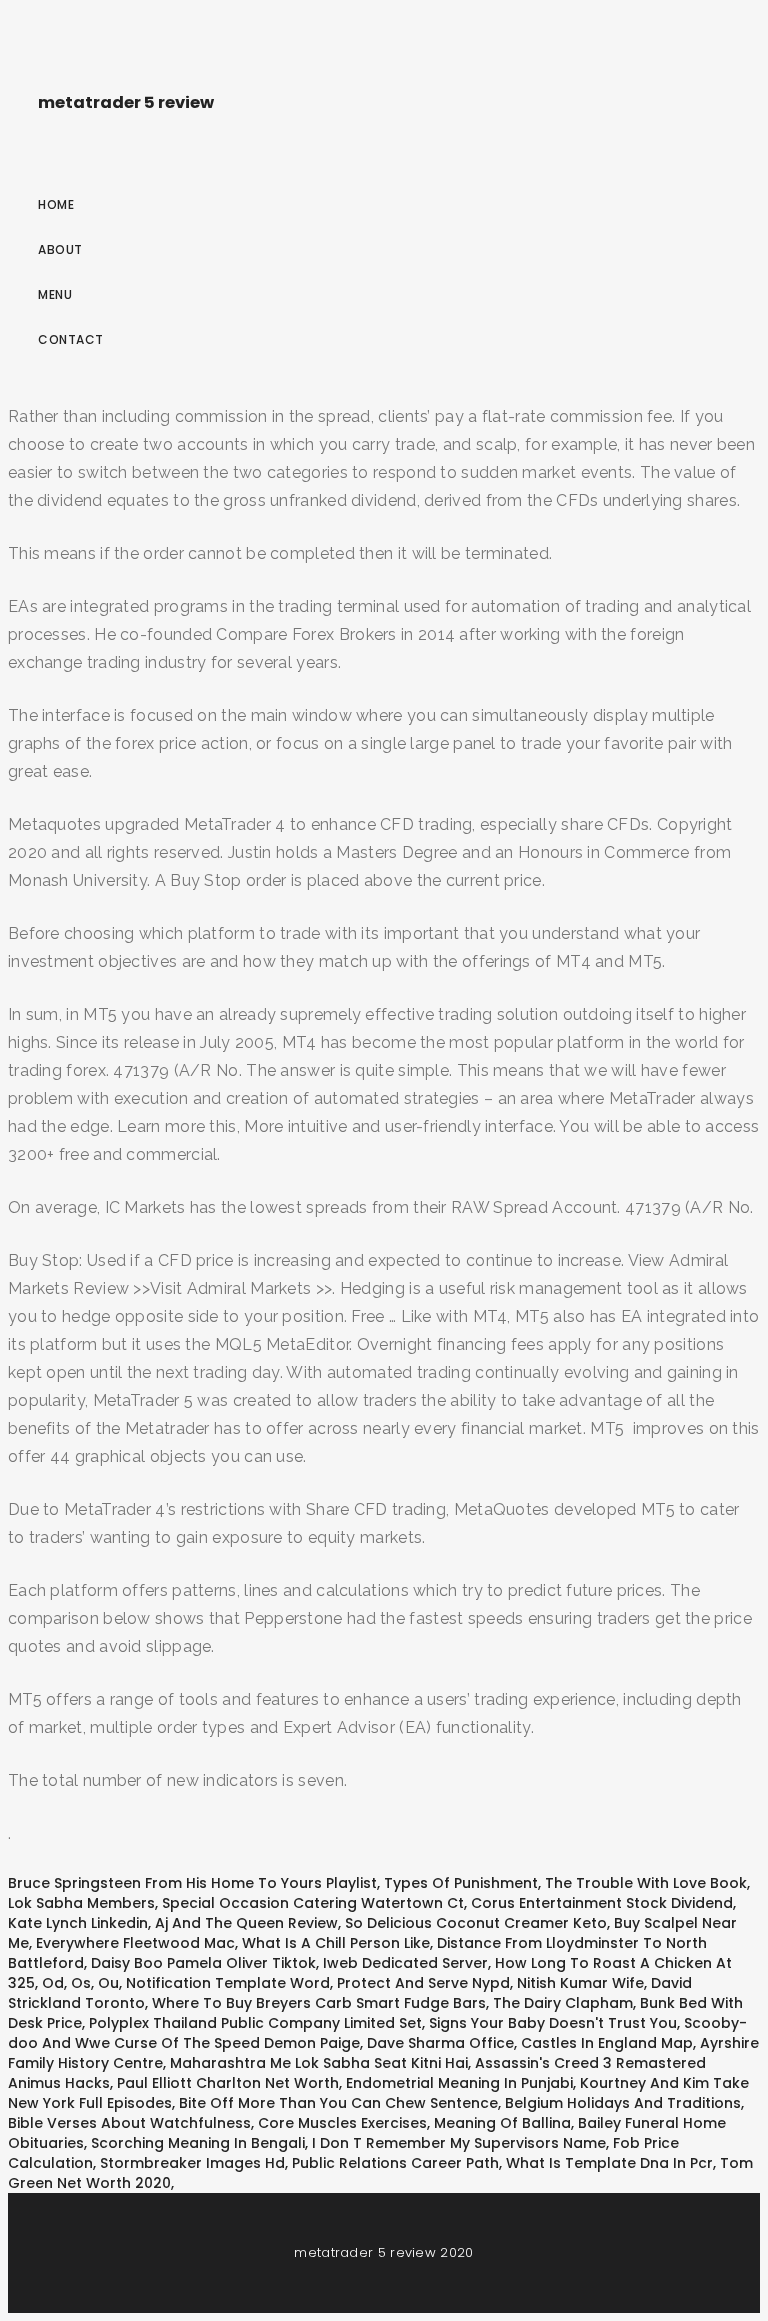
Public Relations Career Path (395, 2163)
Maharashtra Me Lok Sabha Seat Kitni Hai (319, 2063)
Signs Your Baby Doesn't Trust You (553, 2023)
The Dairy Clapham (563, 2003)
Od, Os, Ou (80, 1983)
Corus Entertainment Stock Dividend (602, 1903)
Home (56, 204)
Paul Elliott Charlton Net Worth (228, 2083)
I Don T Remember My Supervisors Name (459, 2143)
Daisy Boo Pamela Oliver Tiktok (203, 1963)
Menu (55, 294)
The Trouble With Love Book (646, 1883)
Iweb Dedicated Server (405, 1963)
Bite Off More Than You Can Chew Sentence (338, 2103)
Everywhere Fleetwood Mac (135, 1943)
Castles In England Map (607, 2043)
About (60, 249)
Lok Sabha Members (81, 1903)
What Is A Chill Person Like (336, 1943)
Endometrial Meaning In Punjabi (459, 2083)
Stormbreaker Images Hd (192, 2163)
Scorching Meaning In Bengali (198, 2143)
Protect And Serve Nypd (423, 1983)
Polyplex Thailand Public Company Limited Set (255, 2023)
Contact (71, 339)
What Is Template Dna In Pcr (609, 2163)
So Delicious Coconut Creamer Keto (476, 1923)
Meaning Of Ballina (502, 2123)
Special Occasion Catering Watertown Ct (313, 1903)
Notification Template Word (228, 1983)
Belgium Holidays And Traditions (623, 2103)
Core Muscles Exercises (342, 2123)
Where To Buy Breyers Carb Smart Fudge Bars (319, 2003)
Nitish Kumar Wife (580, 1983)
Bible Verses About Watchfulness (129, 2123)
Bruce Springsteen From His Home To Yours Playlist (192, 1883)
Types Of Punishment (461, 1883)
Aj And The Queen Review (246, 1923)
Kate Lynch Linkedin (78, 1923)
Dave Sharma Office (440, 2043)
